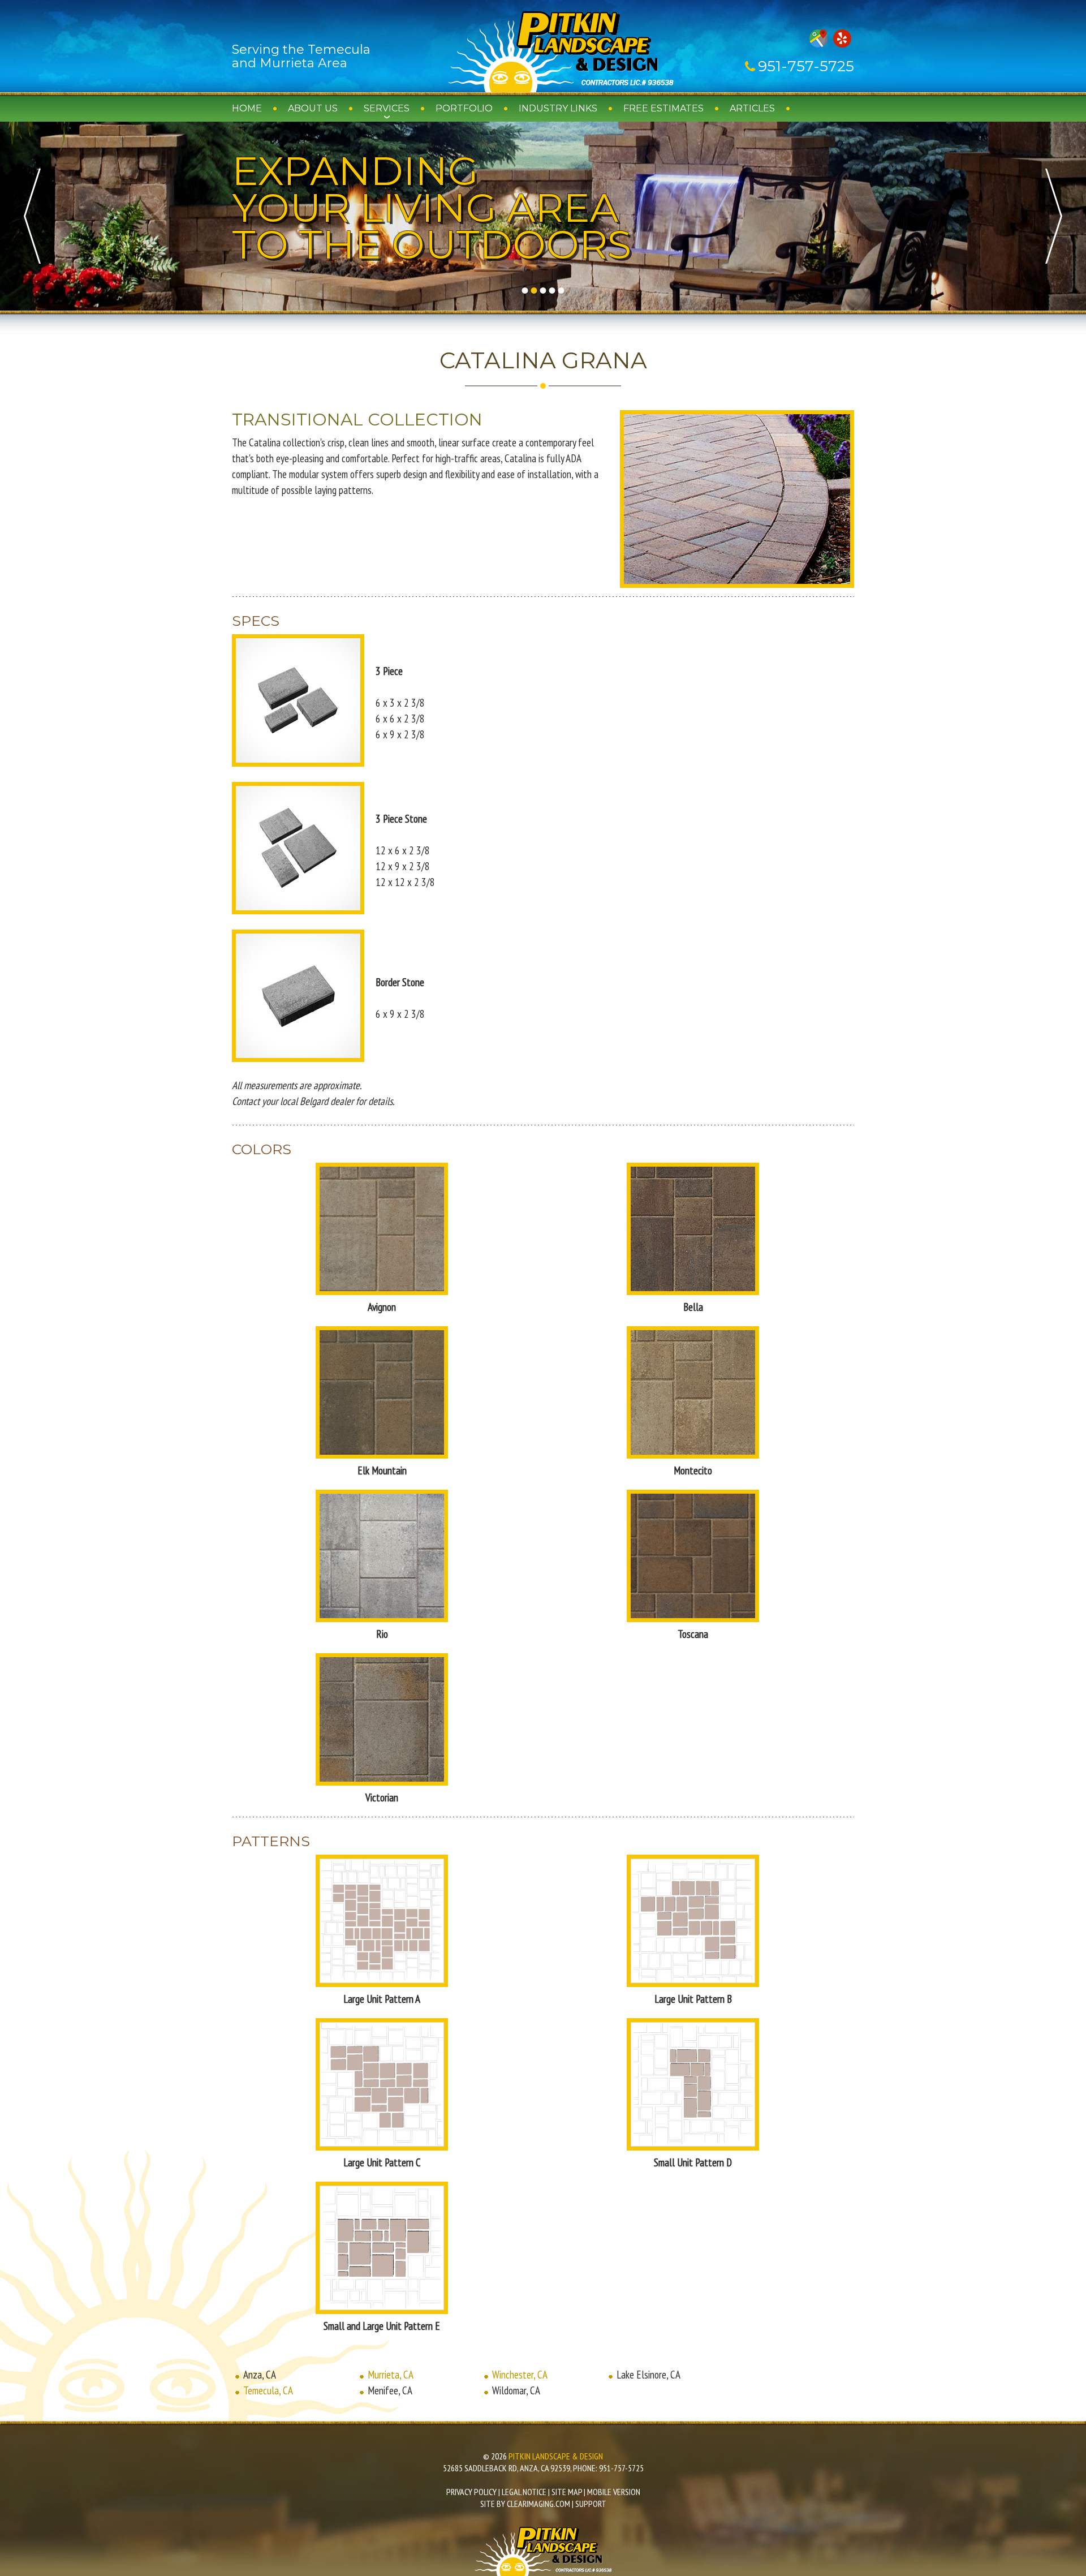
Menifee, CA (390, 2390)
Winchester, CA (520, 2375)
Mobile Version (614, 2492)
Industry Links (558, 108)
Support (591, 2504)
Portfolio (464, 108)
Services (387, 108)
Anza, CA (260, 2375)
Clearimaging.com (538, 2504)
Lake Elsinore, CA (648, 2375)
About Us (313, 108)
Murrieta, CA (391, 2375)
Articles (752, 108)
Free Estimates (663, 108)
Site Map (567, 2492)
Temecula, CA (268, 2390)
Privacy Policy (471, 2492)
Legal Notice (524, 2492)
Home (247, 108)
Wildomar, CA (516, 2390)
